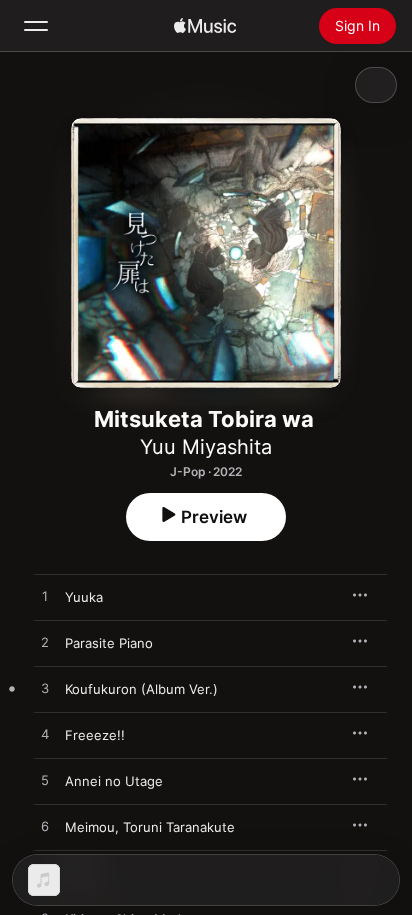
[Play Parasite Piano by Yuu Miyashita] (45, 643)
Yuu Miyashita (206, 447)
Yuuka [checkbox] (84, 597)
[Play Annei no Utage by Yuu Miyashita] (45, 781)
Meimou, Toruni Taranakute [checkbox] (150, 827)
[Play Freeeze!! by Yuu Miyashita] (45, 735)
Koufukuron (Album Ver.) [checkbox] (141, 689)
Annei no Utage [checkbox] (114, 781)
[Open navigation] (36, 26)
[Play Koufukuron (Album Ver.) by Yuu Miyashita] (45, 689)
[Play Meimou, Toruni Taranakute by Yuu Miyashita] (45, 827)
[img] (205, 26)
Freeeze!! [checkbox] (95, 735)
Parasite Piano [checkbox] (109, 643)
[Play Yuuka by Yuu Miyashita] (45, 597)
